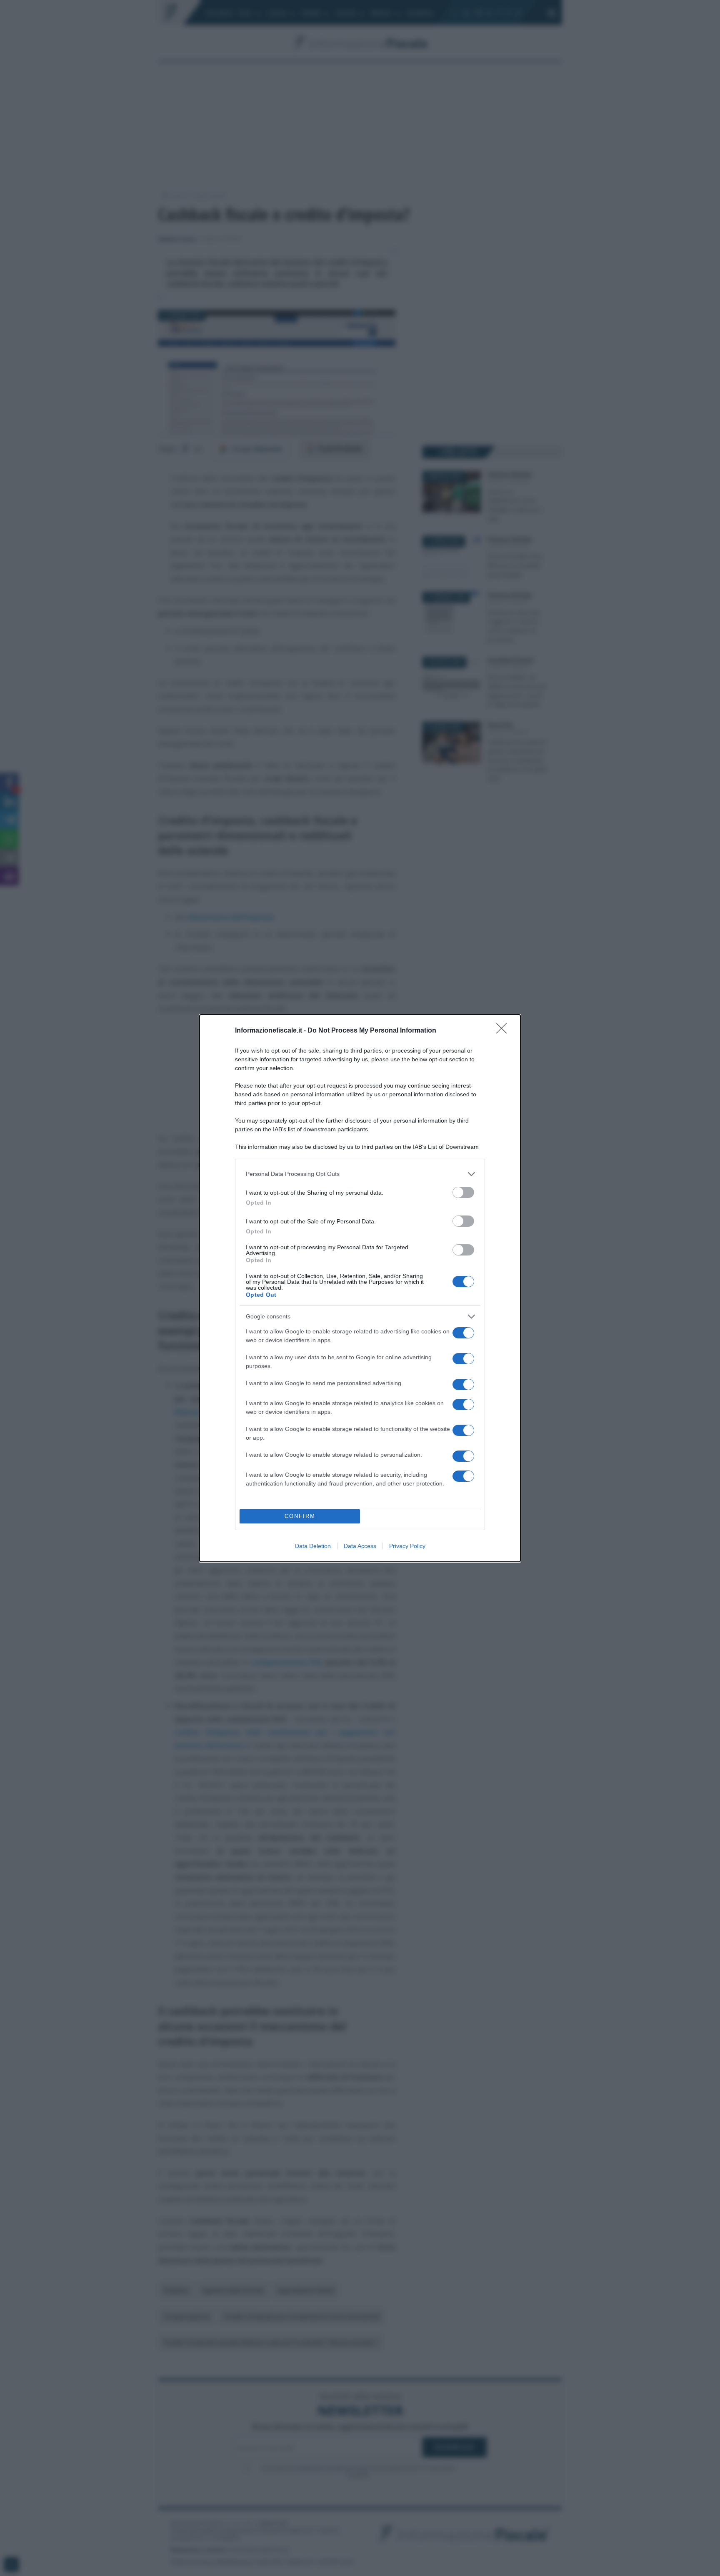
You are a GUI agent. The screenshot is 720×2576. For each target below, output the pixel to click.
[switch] (463, 1192)
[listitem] (360, 1174)
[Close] (504, 1031)
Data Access (360, 1546)
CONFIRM (300, 1516)
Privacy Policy (407, 1546)
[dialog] (360, 1288)
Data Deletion (313, 1546)
